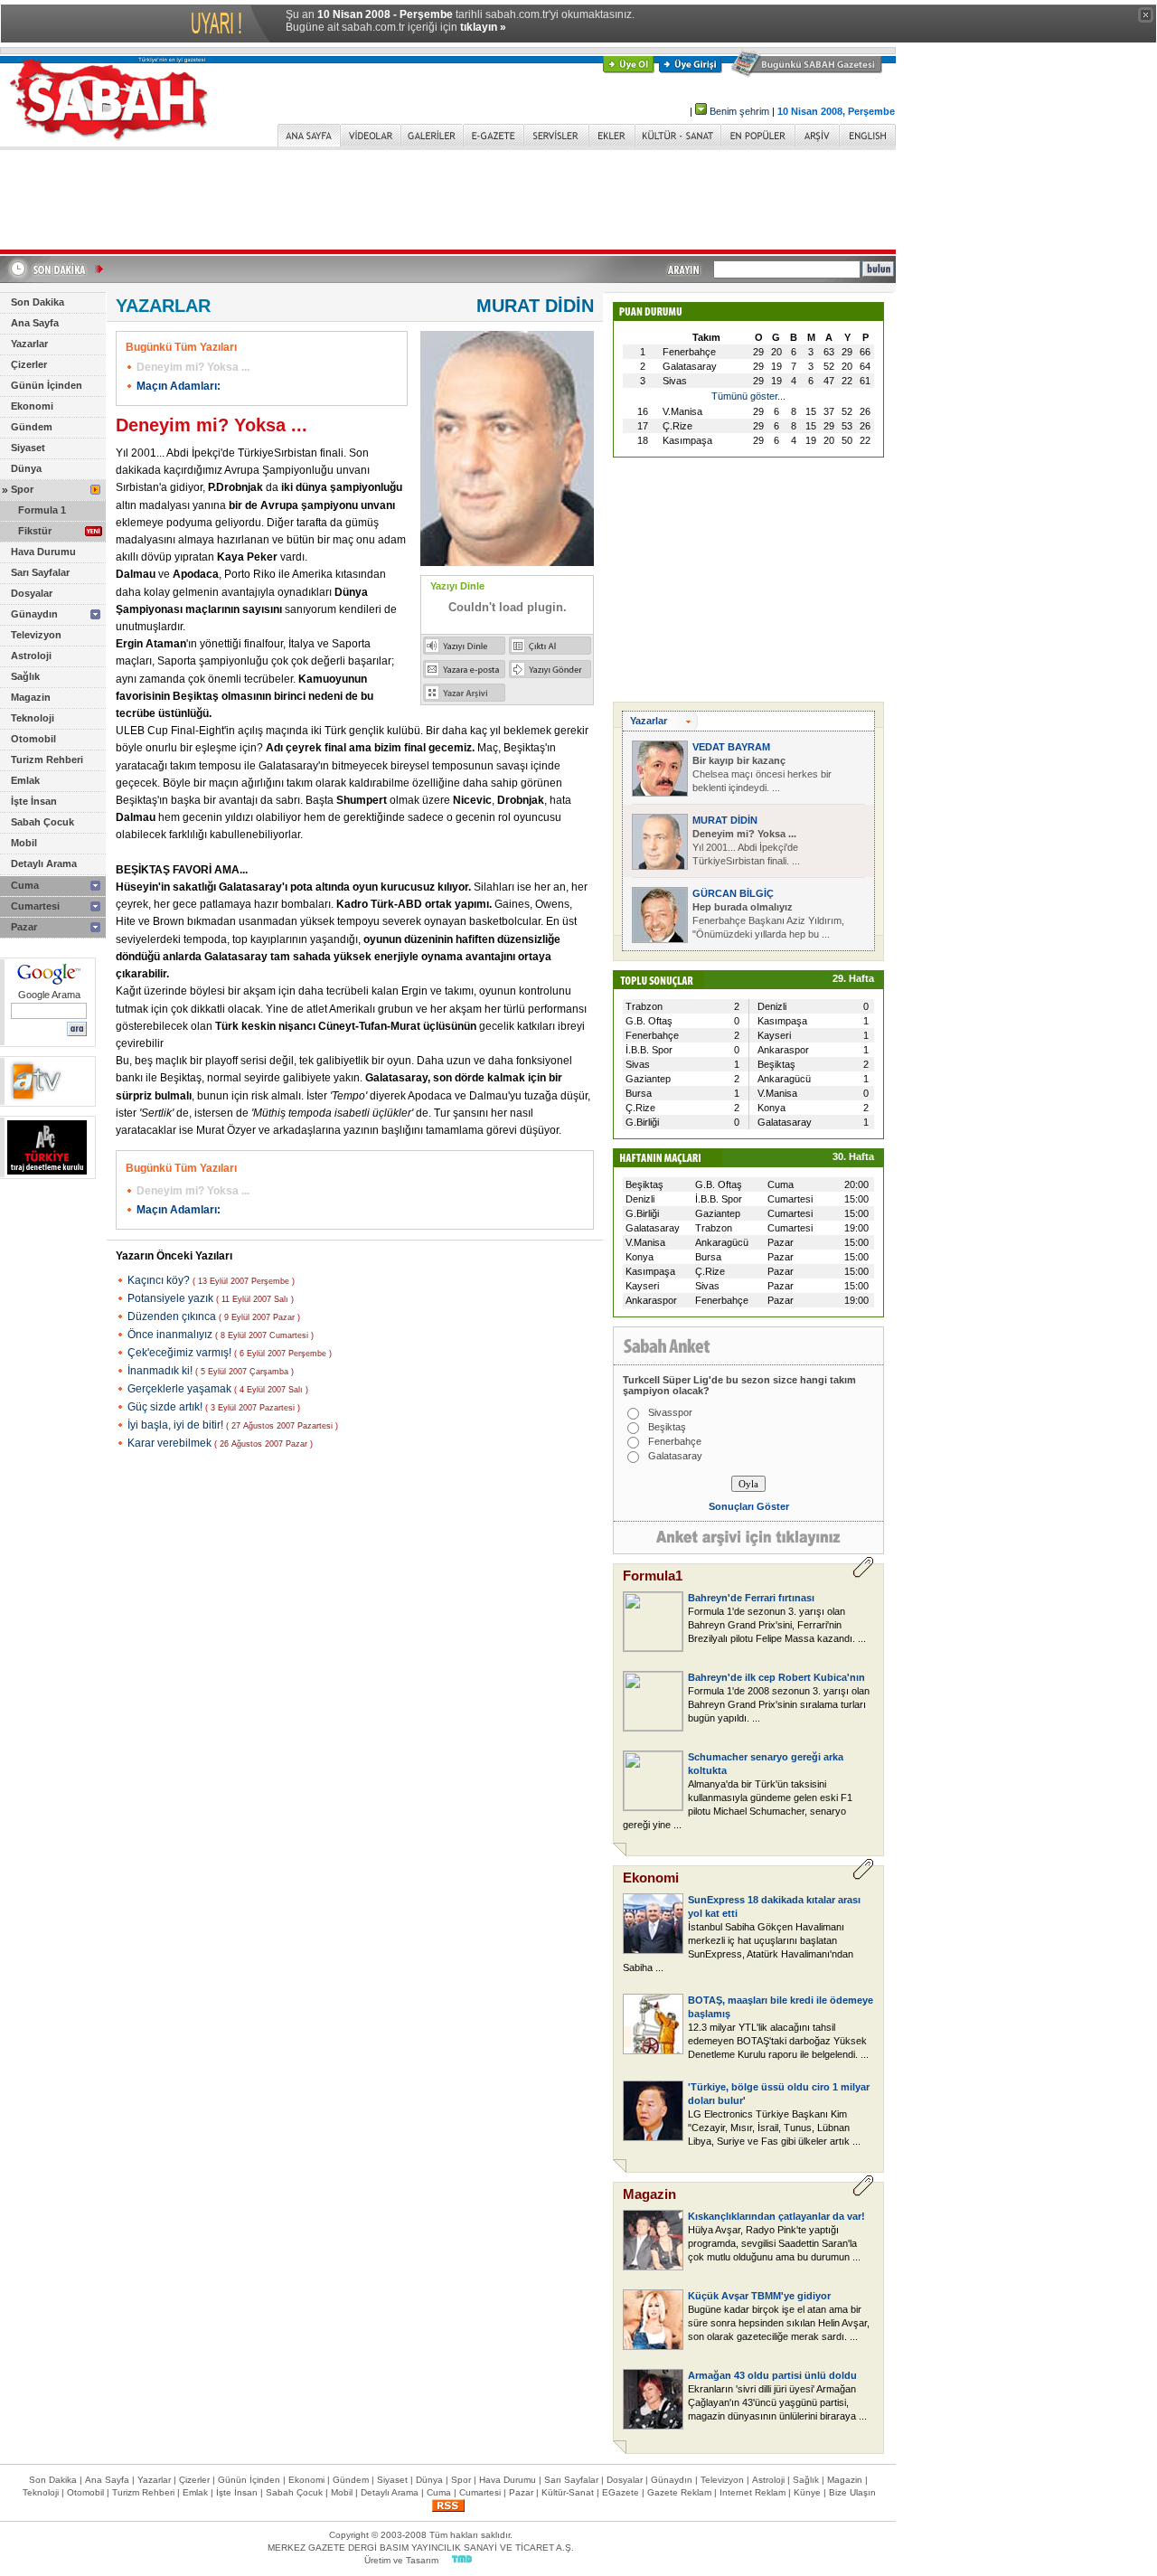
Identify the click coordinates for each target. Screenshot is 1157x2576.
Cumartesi (35, 906)
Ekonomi (32, 406)
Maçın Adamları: (179, 386)
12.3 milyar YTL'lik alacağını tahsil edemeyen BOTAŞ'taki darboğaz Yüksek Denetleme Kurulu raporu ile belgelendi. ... (778, 2041)
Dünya (26, 468)
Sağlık (25, 676)
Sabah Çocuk (42, 822)
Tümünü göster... (748, 396)
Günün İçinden (47, 385)
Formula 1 (42, 510)
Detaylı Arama (44, 863)
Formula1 (653, 1576)
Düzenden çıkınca (173, 1316)
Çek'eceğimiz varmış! (181, 1353)
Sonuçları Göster (749, 1506)
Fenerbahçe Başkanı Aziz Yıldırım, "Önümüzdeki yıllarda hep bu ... (768, 920)
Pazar (24, 927)
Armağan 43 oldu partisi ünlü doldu (772, 2375)
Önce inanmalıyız (171, 1335)
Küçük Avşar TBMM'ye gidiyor (759, 2296)
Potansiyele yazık (172, 1298)
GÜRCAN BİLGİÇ (733, 893)
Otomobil (33, 739)
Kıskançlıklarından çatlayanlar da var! (776, 2216)
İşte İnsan (34, 801)
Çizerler (29, 364)
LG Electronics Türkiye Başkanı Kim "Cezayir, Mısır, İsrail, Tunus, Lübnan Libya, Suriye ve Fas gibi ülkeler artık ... (774, 2128)
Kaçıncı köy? (160, 1280)
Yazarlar (29, 344)
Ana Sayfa (35, 323)
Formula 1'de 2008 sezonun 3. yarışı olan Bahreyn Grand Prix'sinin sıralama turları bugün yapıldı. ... (779, 1704)
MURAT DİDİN (725, 820)
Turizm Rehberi (47, 760)
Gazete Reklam (679, 2492)
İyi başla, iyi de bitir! (177, 1425)
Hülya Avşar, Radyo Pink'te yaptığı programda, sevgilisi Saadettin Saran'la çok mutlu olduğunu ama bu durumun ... (774, 2243)
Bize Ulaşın (852, 2492)
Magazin (31, 697)
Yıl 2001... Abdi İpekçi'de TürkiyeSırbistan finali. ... (746, 847)
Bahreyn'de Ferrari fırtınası (751, 1598)
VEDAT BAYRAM (731, 747)
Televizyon (36, 635)
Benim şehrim (739, 111)
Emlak (25, 780)
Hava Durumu (43, 552)
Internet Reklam (753, 2492)
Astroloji (31, 656)
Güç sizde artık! (166, 1407)
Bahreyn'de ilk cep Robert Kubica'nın (776, 1677)
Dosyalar (32, 593)
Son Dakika (38, 302)
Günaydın (34, 614)
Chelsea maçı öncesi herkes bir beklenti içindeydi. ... (762, 774)
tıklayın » (483, 27)
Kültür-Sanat (568, 2492)
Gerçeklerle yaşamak (181, 1389)
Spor (22, 489)
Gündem (32, 427)
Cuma (25, 885)
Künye (807, 2492)
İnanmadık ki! (161, 1371)
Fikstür (35, 531)
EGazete (621, 2492)
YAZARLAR (163, 306)
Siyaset (28, 448)
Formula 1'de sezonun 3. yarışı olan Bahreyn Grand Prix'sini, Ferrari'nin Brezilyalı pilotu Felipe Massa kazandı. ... (777, 1625)
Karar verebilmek (171, 1443)
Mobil (24, 843)
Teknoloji (33, 718)
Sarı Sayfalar (40, 572)
